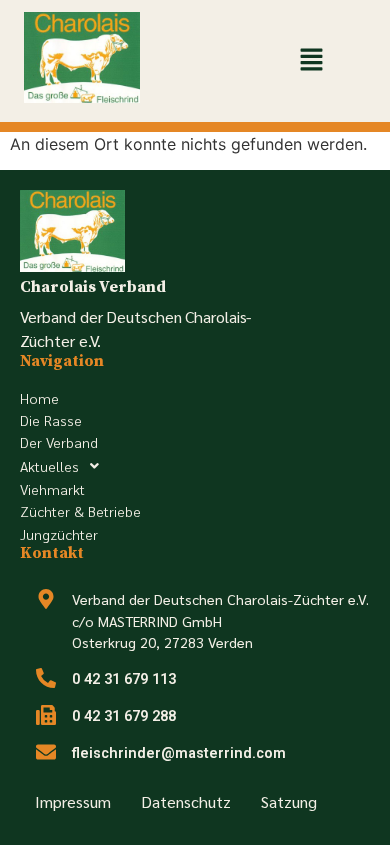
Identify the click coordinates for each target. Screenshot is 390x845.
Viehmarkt (52, 489)
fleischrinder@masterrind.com (179, 753)
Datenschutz (186, 801)
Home (39, 398)
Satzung (289, 801)
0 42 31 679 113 (124, 679)
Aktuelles (49, 466)
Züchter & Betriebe (80, 511)
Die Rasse (51, 420)
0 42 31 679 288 (124, 716)
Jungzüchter (59, 534)
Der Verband (59, 442)
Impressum (73, 801)
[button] (312, 60)
